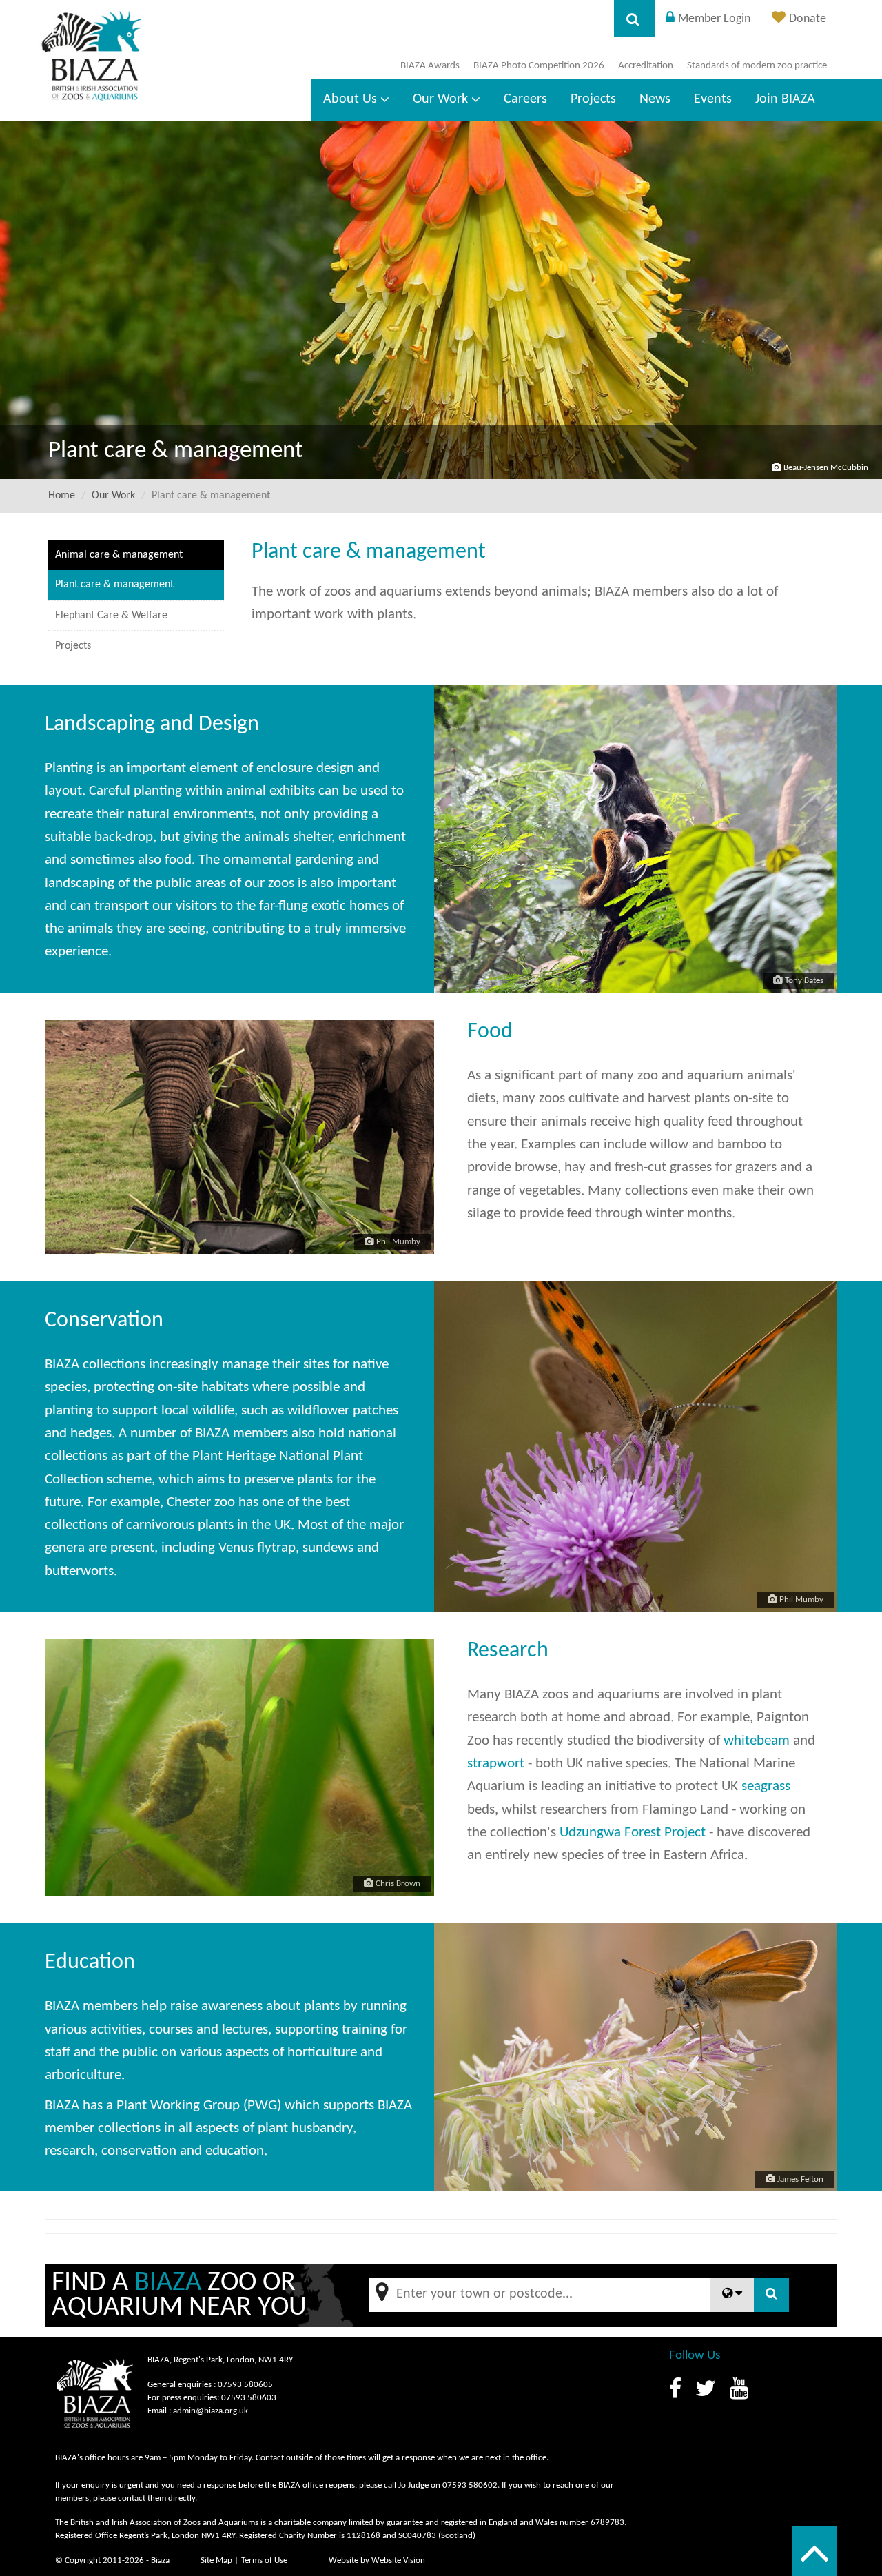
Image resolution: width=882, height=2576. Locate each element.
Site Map (216, 2560)
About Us (350, 99)
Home (62, 496)
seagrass (766, 1786)
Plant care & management (114, 585)
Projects (593, 99)
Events (713, 99)
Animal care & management (119, 555)
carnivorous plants (180, 1525)
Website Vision (398, 2560)
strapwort (496, 1764)
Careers (525, 99)
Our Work (440, 99)
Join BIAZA (785, 99)
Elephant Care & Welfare (111, 616)
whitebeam (757, 1741)
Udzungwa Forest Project (633, 1833)
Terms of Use (264, 2560)
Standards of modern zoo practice (757, 66)
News (655, 99)
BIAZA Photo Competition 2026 (539, 66)
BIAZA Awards (430, 66)
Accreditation (646, 66)
